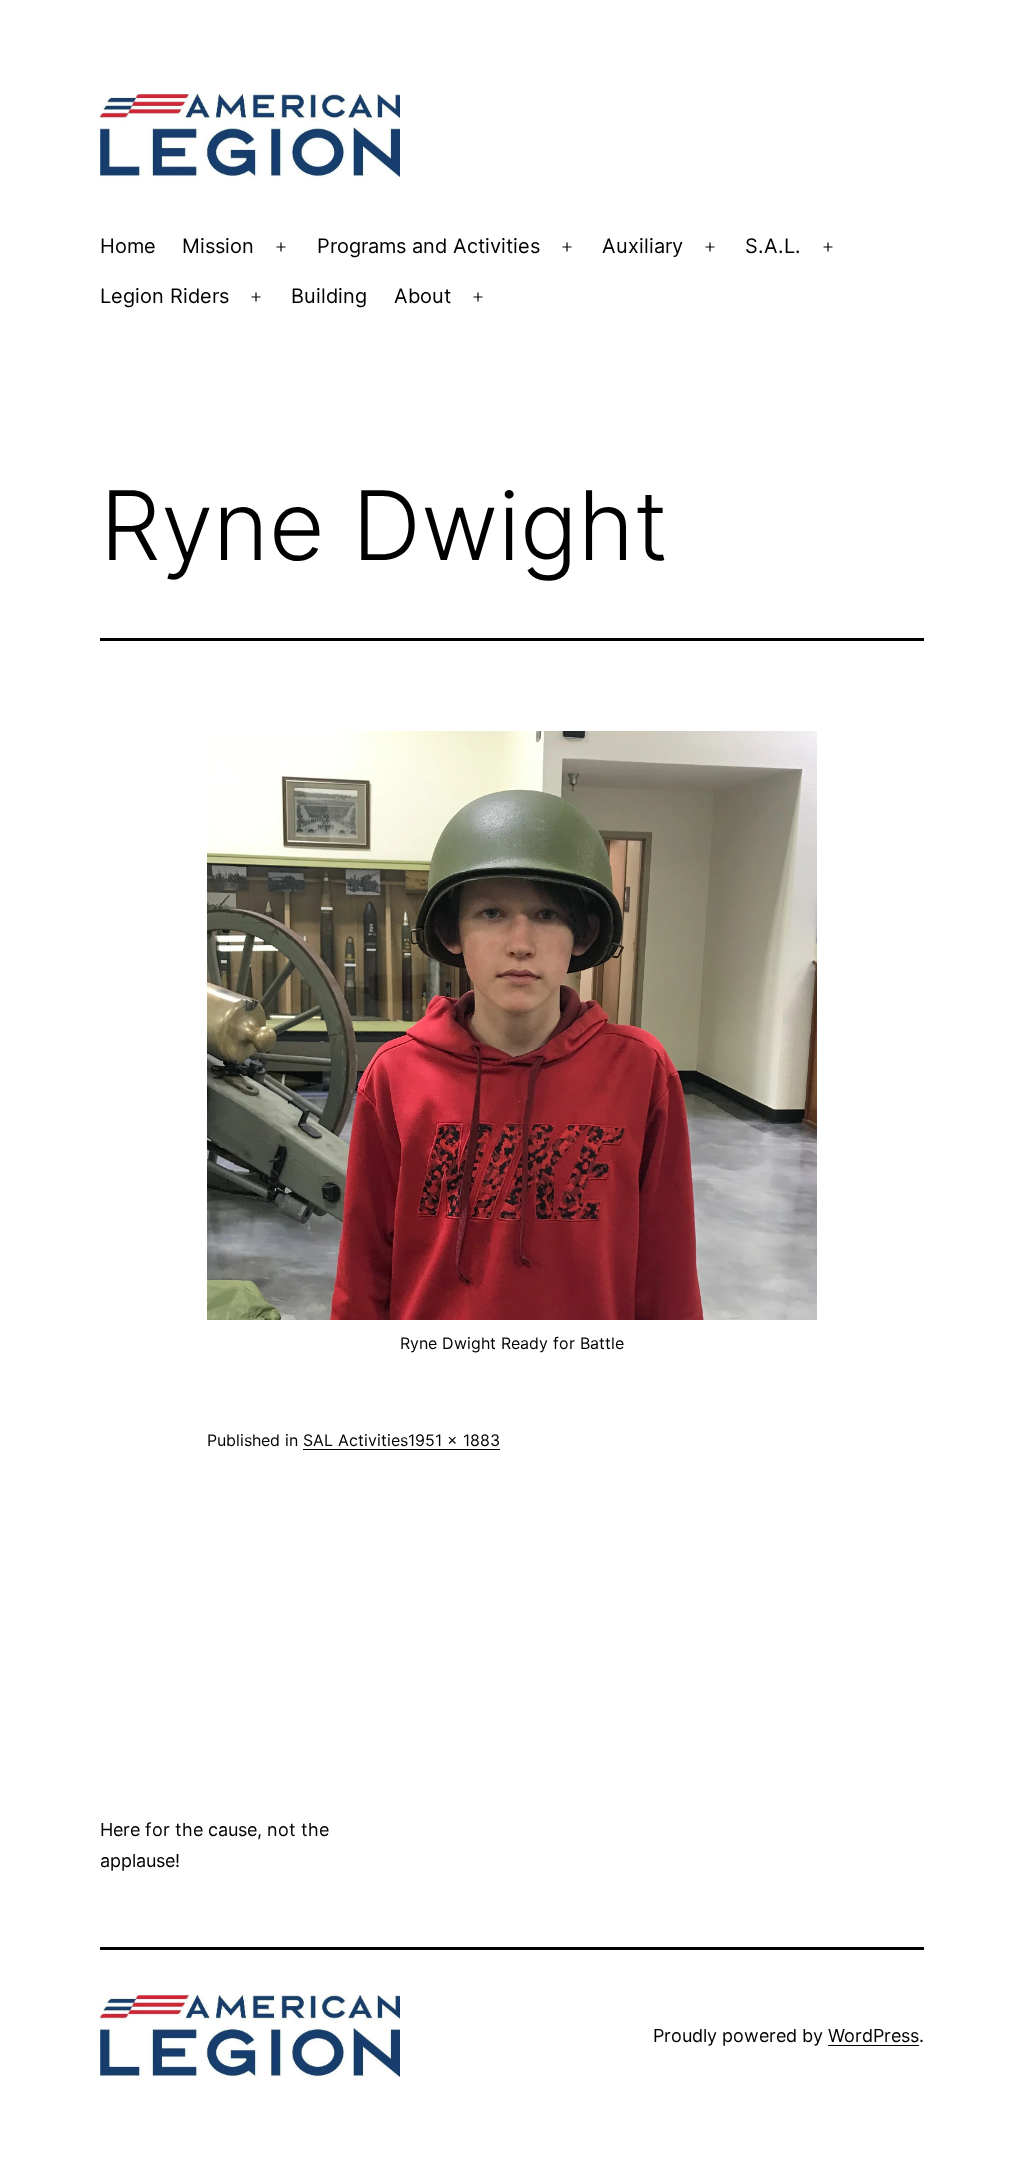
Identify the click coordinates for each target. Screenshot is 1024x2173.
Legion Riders (164, 296)
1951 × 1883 (454, 1440)
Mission (218, 246)
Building (329, 296)
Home (128, 246)
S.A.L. (773, 246)
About (422, 296)
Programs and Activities (428, 246)
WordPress (873, 2035)
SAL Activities (355, 1440)
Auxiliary (642, 246)
